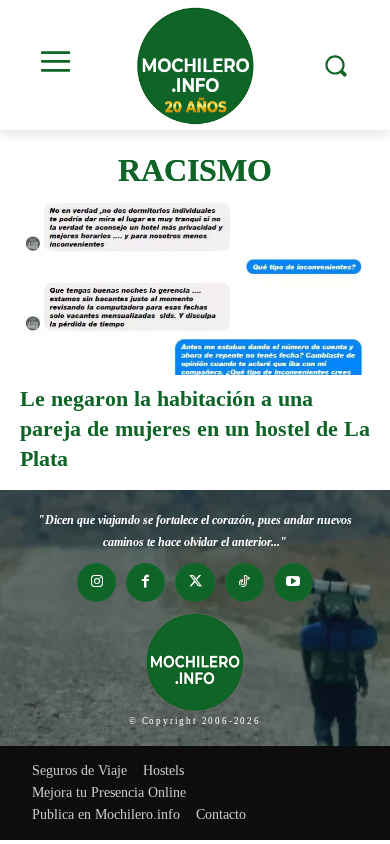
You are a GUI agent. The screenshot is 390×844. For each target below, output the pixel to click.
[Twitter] (194, 582)
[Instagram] (96, 582)
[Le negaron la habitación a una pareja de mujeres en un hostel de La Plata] (195, 287)
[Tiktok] (244, 582)
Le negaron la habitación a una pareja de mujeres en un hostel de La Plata (195, 428)
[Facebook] (145, 582)
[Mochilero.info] (195, 65)
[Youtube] (293, 582)
